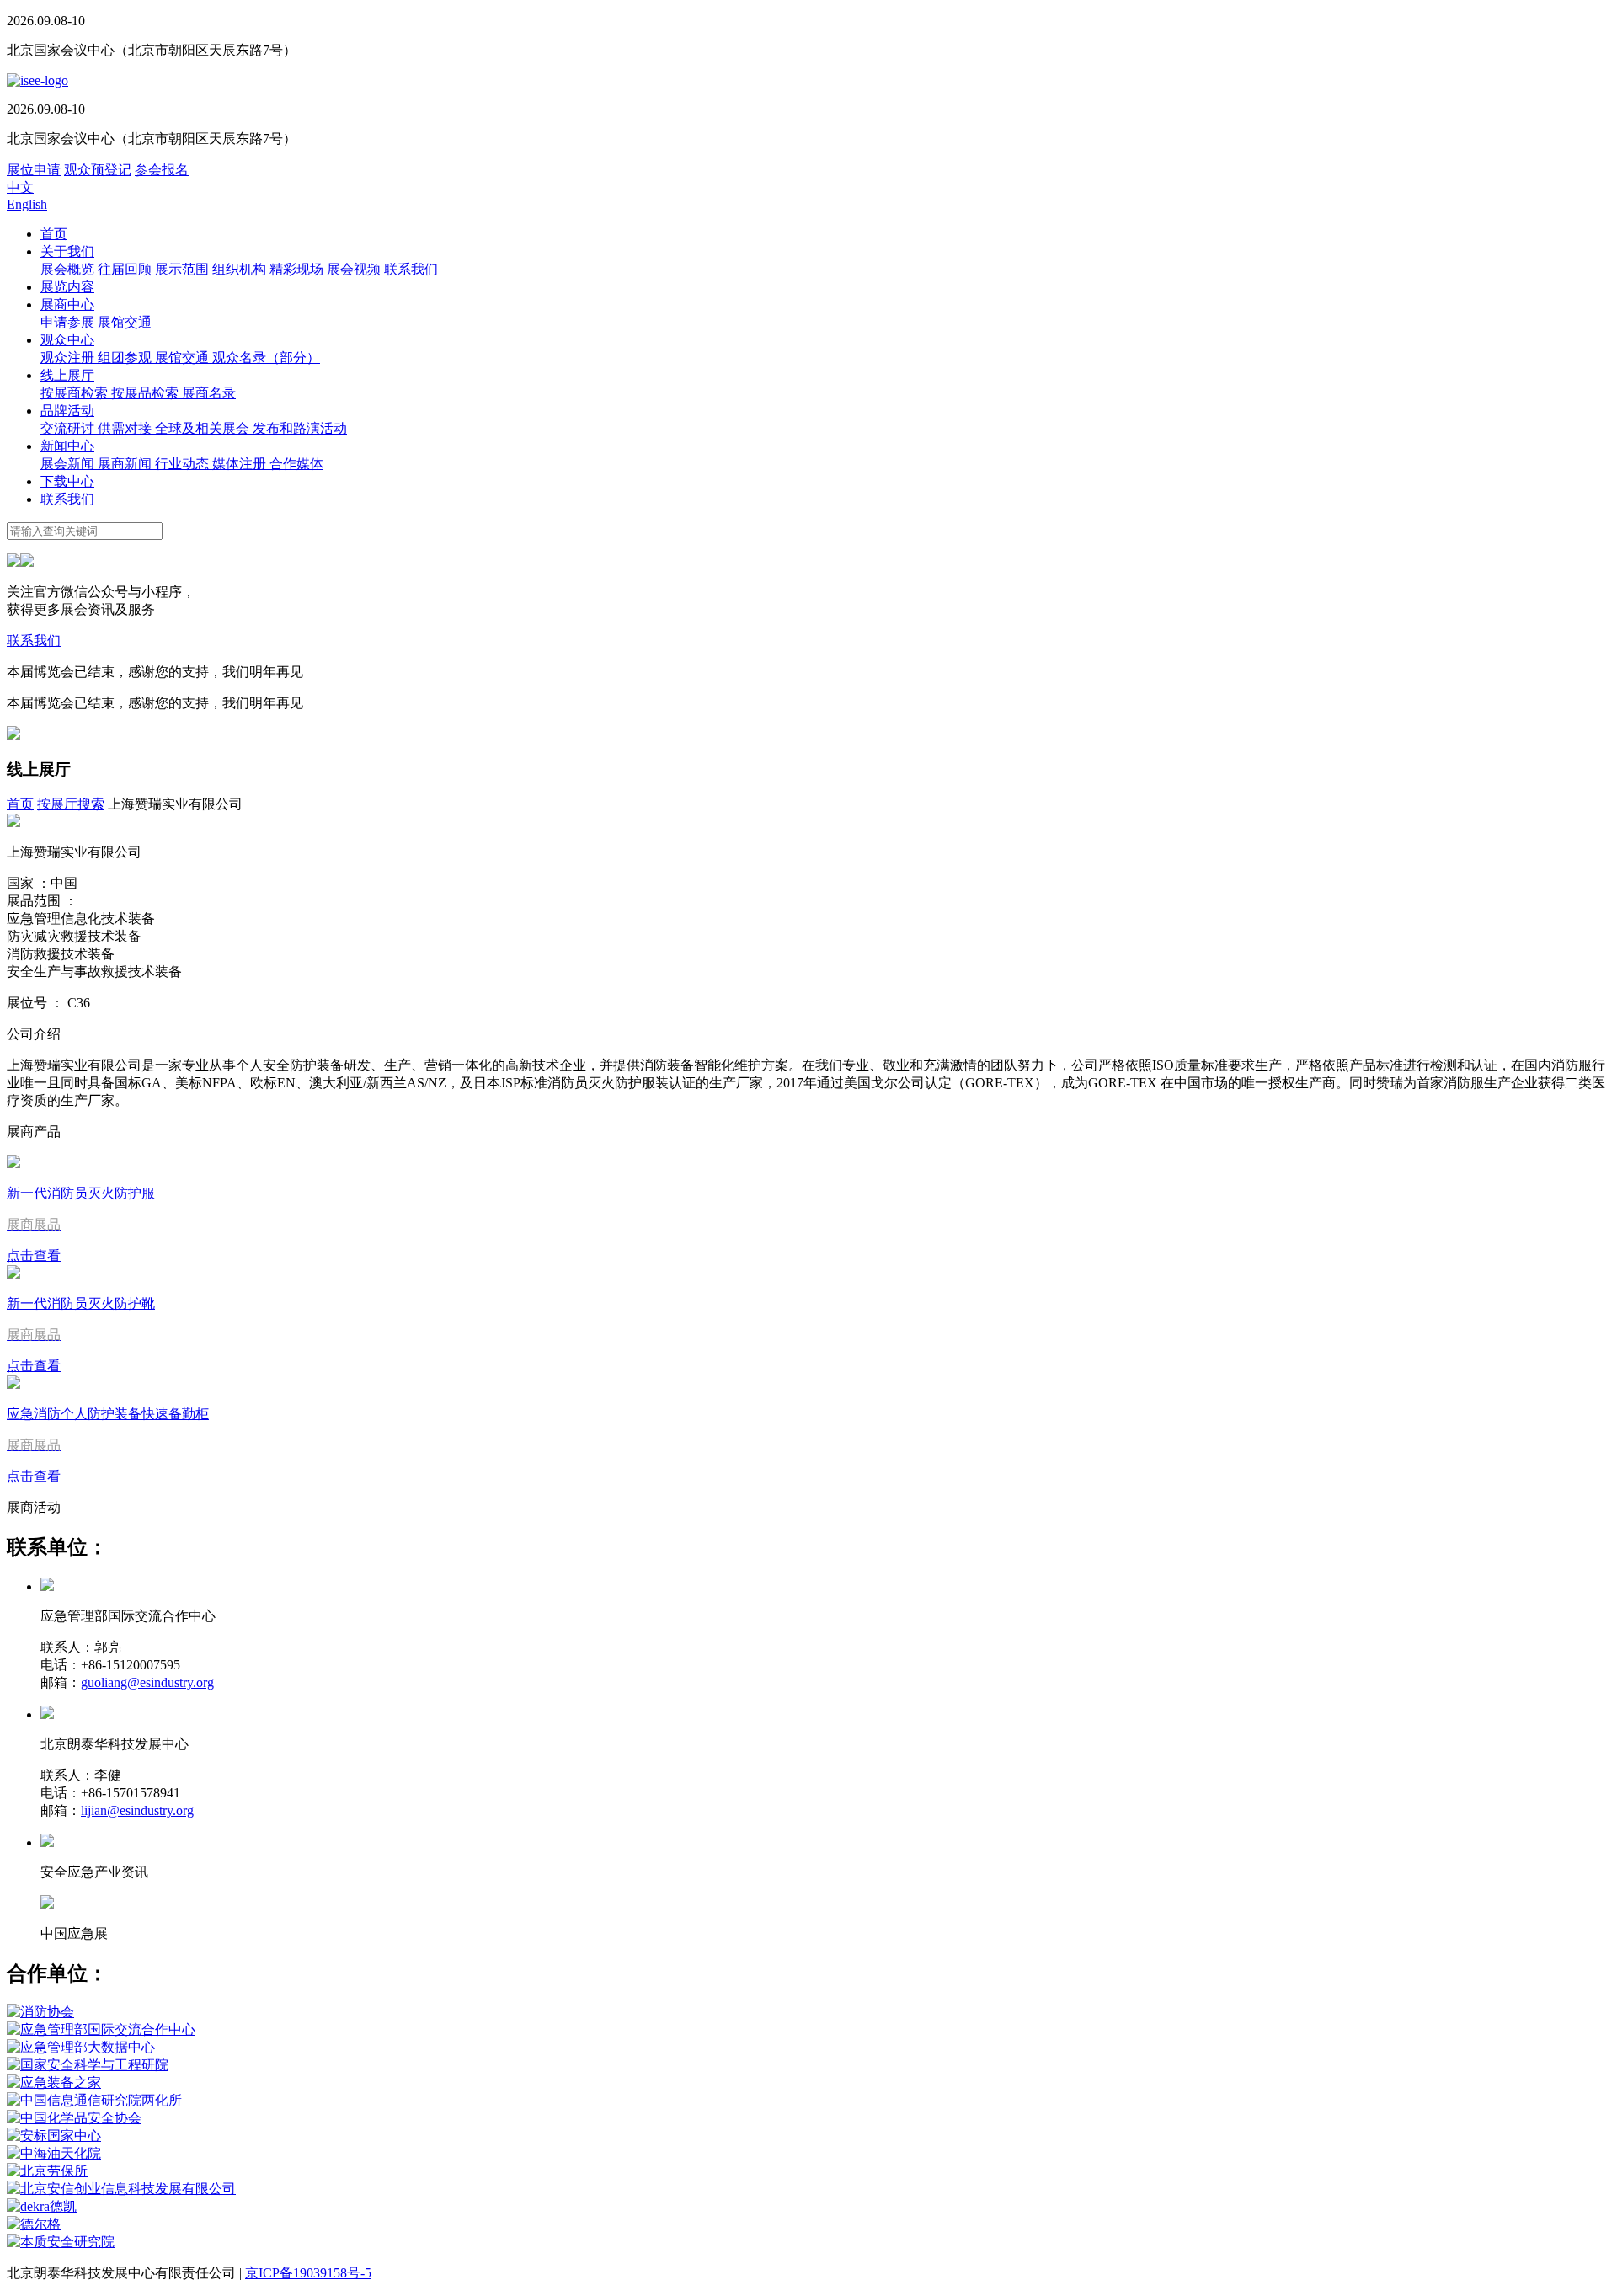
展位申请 (34, 170)
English (27, 204)
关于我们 (67, 251)
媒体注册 (241, 464)
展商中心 (67, 304)
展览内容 (67, 287)
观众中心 (67, 340)
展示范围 (184, 269)
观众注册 (69, 358)
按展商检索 (76, 393)
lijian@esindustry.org (137, 1810)
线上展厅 (67, 375)
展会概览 (69, 269)
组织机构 (241, 269)
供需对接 (126, 428)
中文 (20, 187)
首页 (54, 234)
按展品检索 (147, 393)
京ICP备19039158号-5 (308, 2273)
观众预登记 (98, 170)
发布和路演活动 (300, 428)
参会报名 (162, 170)
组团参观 (126, 358)
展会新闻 (69, 464)
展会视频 (355, 269)
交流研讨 (69, 428)
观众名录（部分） (266, 358)
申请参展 (69, 322)
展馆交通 (125, 322)
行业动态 (184, 464)
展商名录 (209, 393)
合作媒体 (296, 464)
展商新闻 (126, 464)
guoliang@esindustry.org (147, 1682)
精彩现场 (298, 269)
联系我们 (411, 269)
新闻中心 (67, 446)
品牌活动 (67, 411)
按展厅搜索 (71, 804)
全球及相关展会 (204, 428)
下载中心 (67, 481)
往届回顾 (126, 269)
